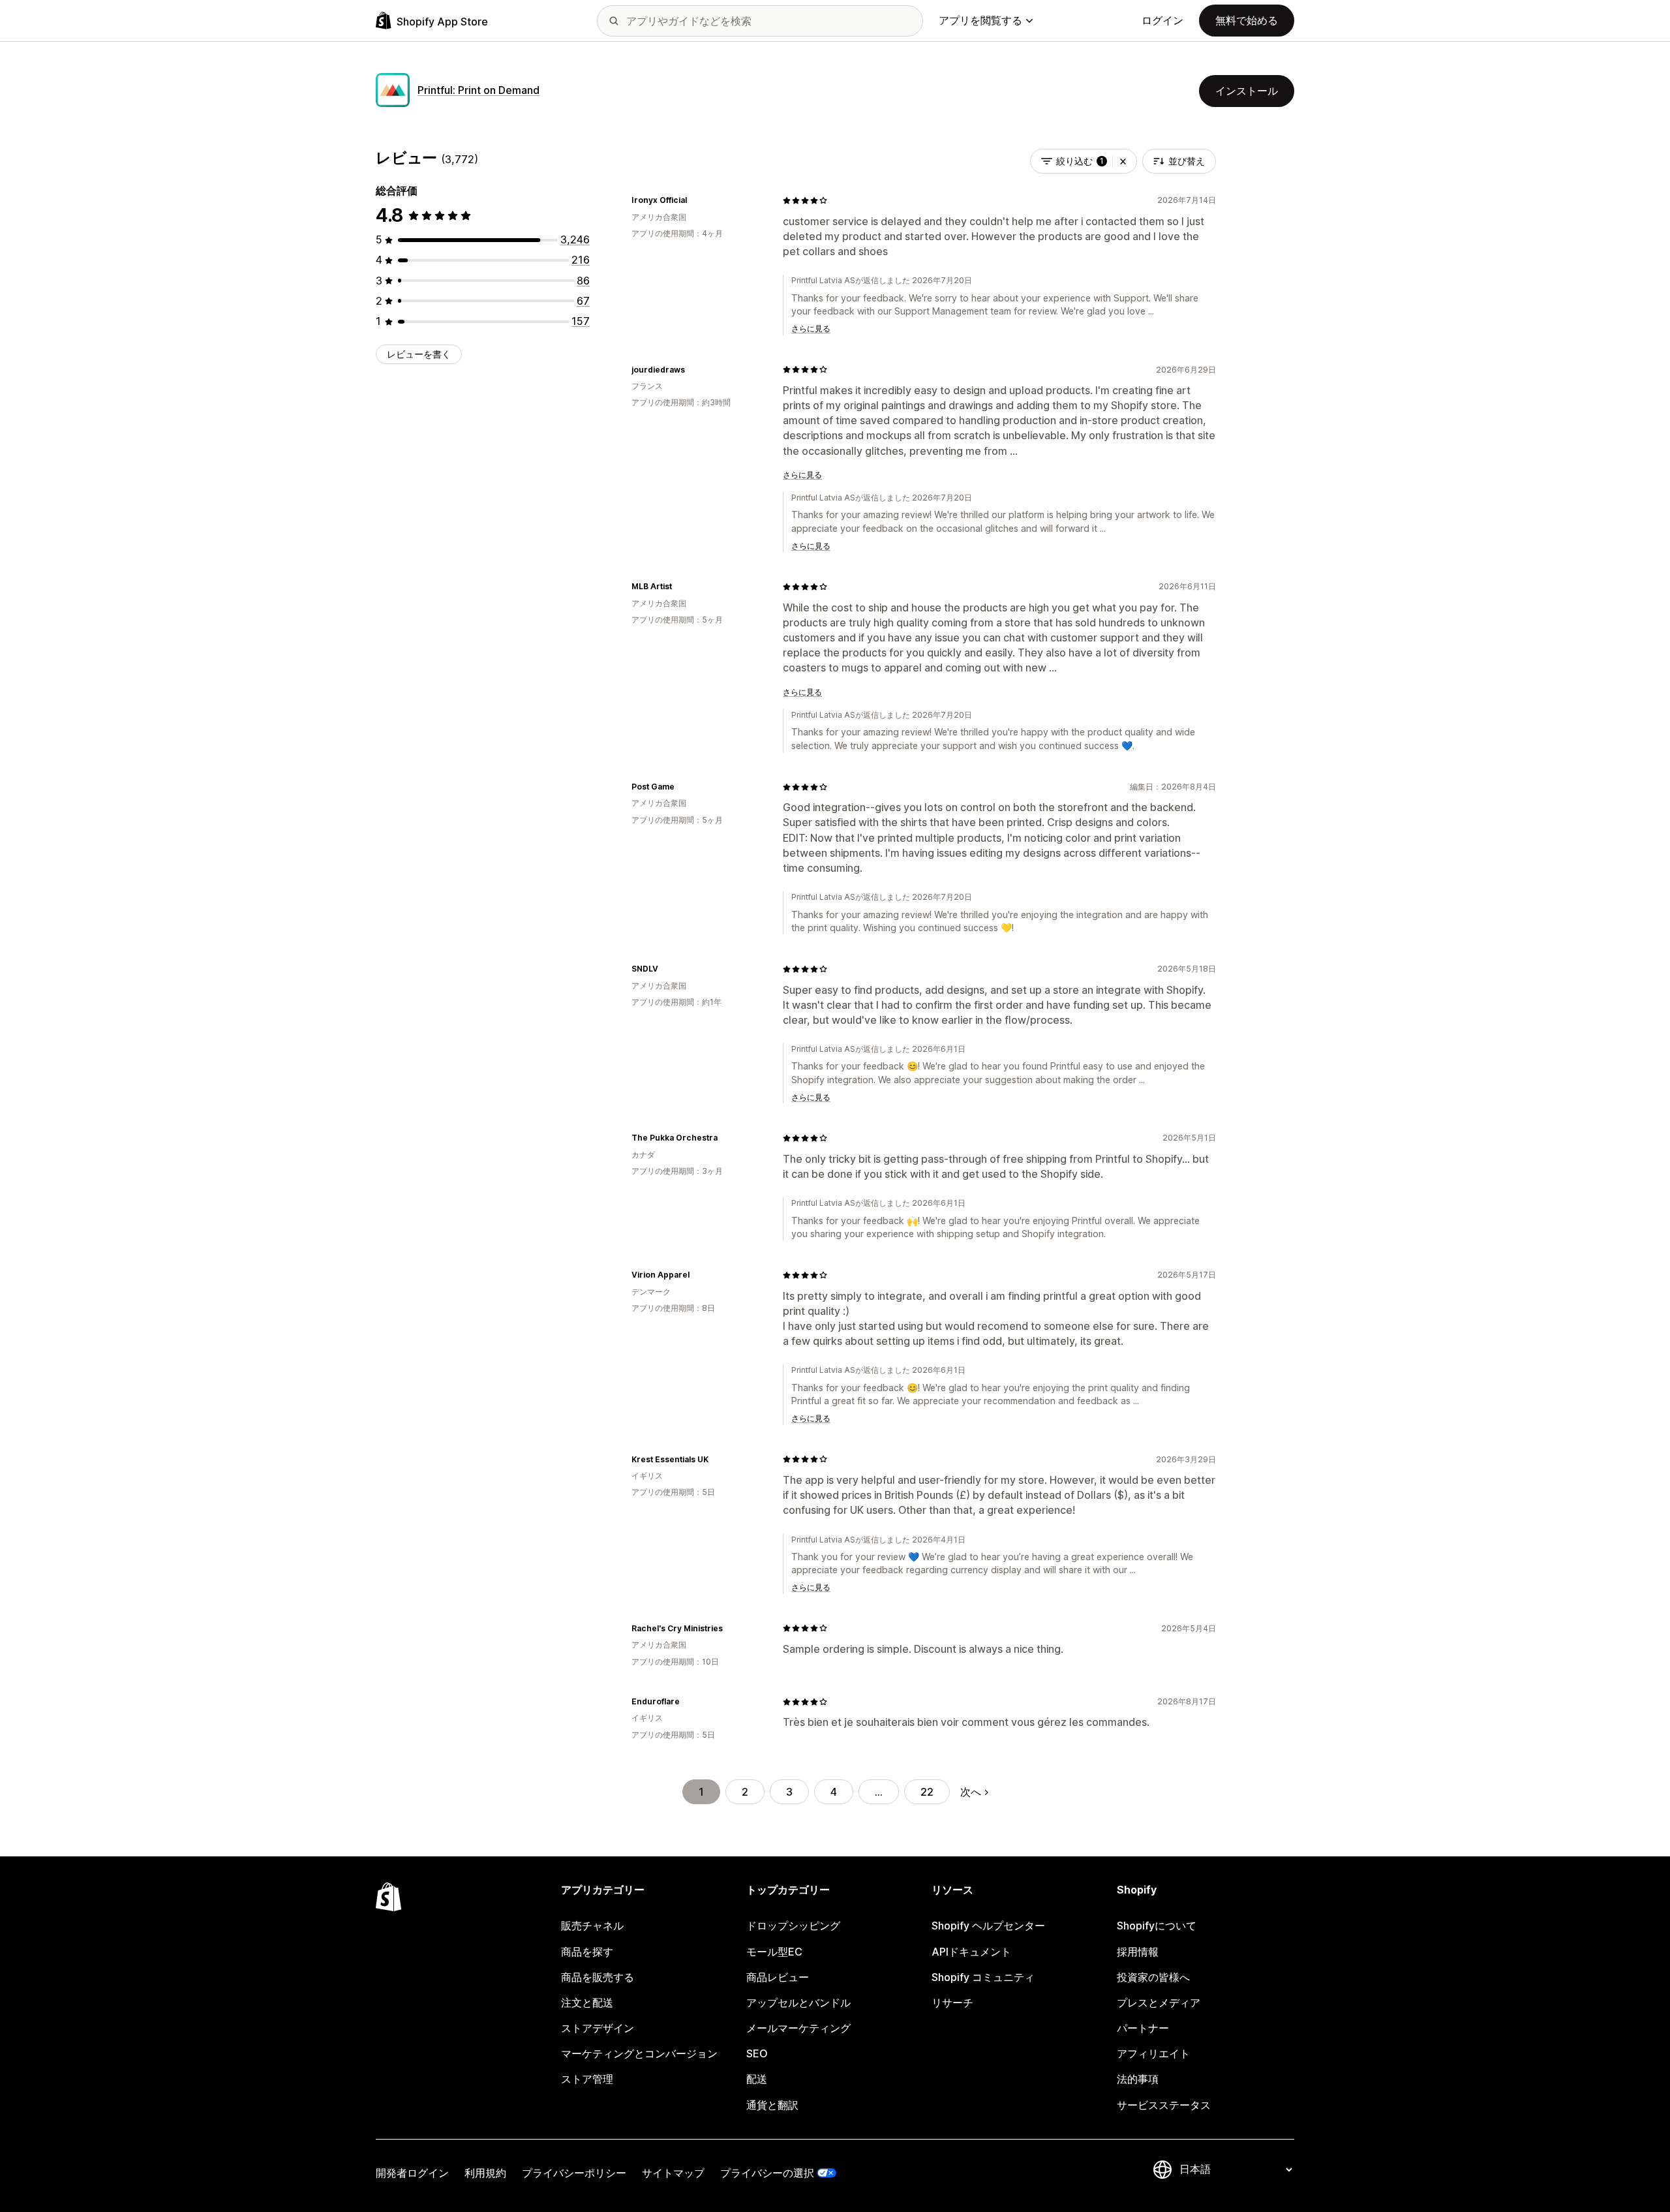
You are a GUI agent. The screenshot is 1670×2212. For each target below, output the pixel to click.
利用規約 (485, 2173)
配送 (757, 2079)
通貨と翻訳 (772, 2105)
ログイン (1162, 20)
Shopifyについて (1157, 1926)
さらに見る (811, 329)
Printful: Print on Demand (478, 90)
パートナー (1143, 2028)
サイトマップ (673, 2173)
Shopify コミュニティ (983, 1977)
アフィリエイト (1153, 2053)
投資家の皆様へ (1153, 1977)
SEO (757, 2053)
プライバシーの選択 (767, 2173)
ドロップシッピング (793, 1926)
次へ (971, 1792)
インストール (1247, 91)
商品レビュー (778, 1977)
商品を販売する (598, 1977)
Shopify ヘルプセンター (988, 1926)
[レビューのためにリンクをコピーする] (695, 200)
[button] (1123, 161)
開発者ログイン (412, 2173)
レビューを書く (419, 354)
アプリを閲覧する (980, 20)
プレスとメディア (1159, 2003)
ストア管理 (587, 2079)
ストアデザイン (598, 2028)
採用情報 (1138, 1952)
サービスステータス (1164, 2105)
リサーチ (952, 2003)
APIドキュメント (971, 1952)
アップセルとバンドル (798, 2003)
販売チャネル (592, 1926)
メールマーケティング (798, 2028)
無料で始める (1247, 20)
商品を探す (587, 1952)
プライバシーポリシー (574, 2173)
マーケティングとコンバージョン (639, 2053)
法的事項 (1138, 2079)
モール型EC (774, 1952)
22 (927, 1792)
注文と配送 (587, 2003)
